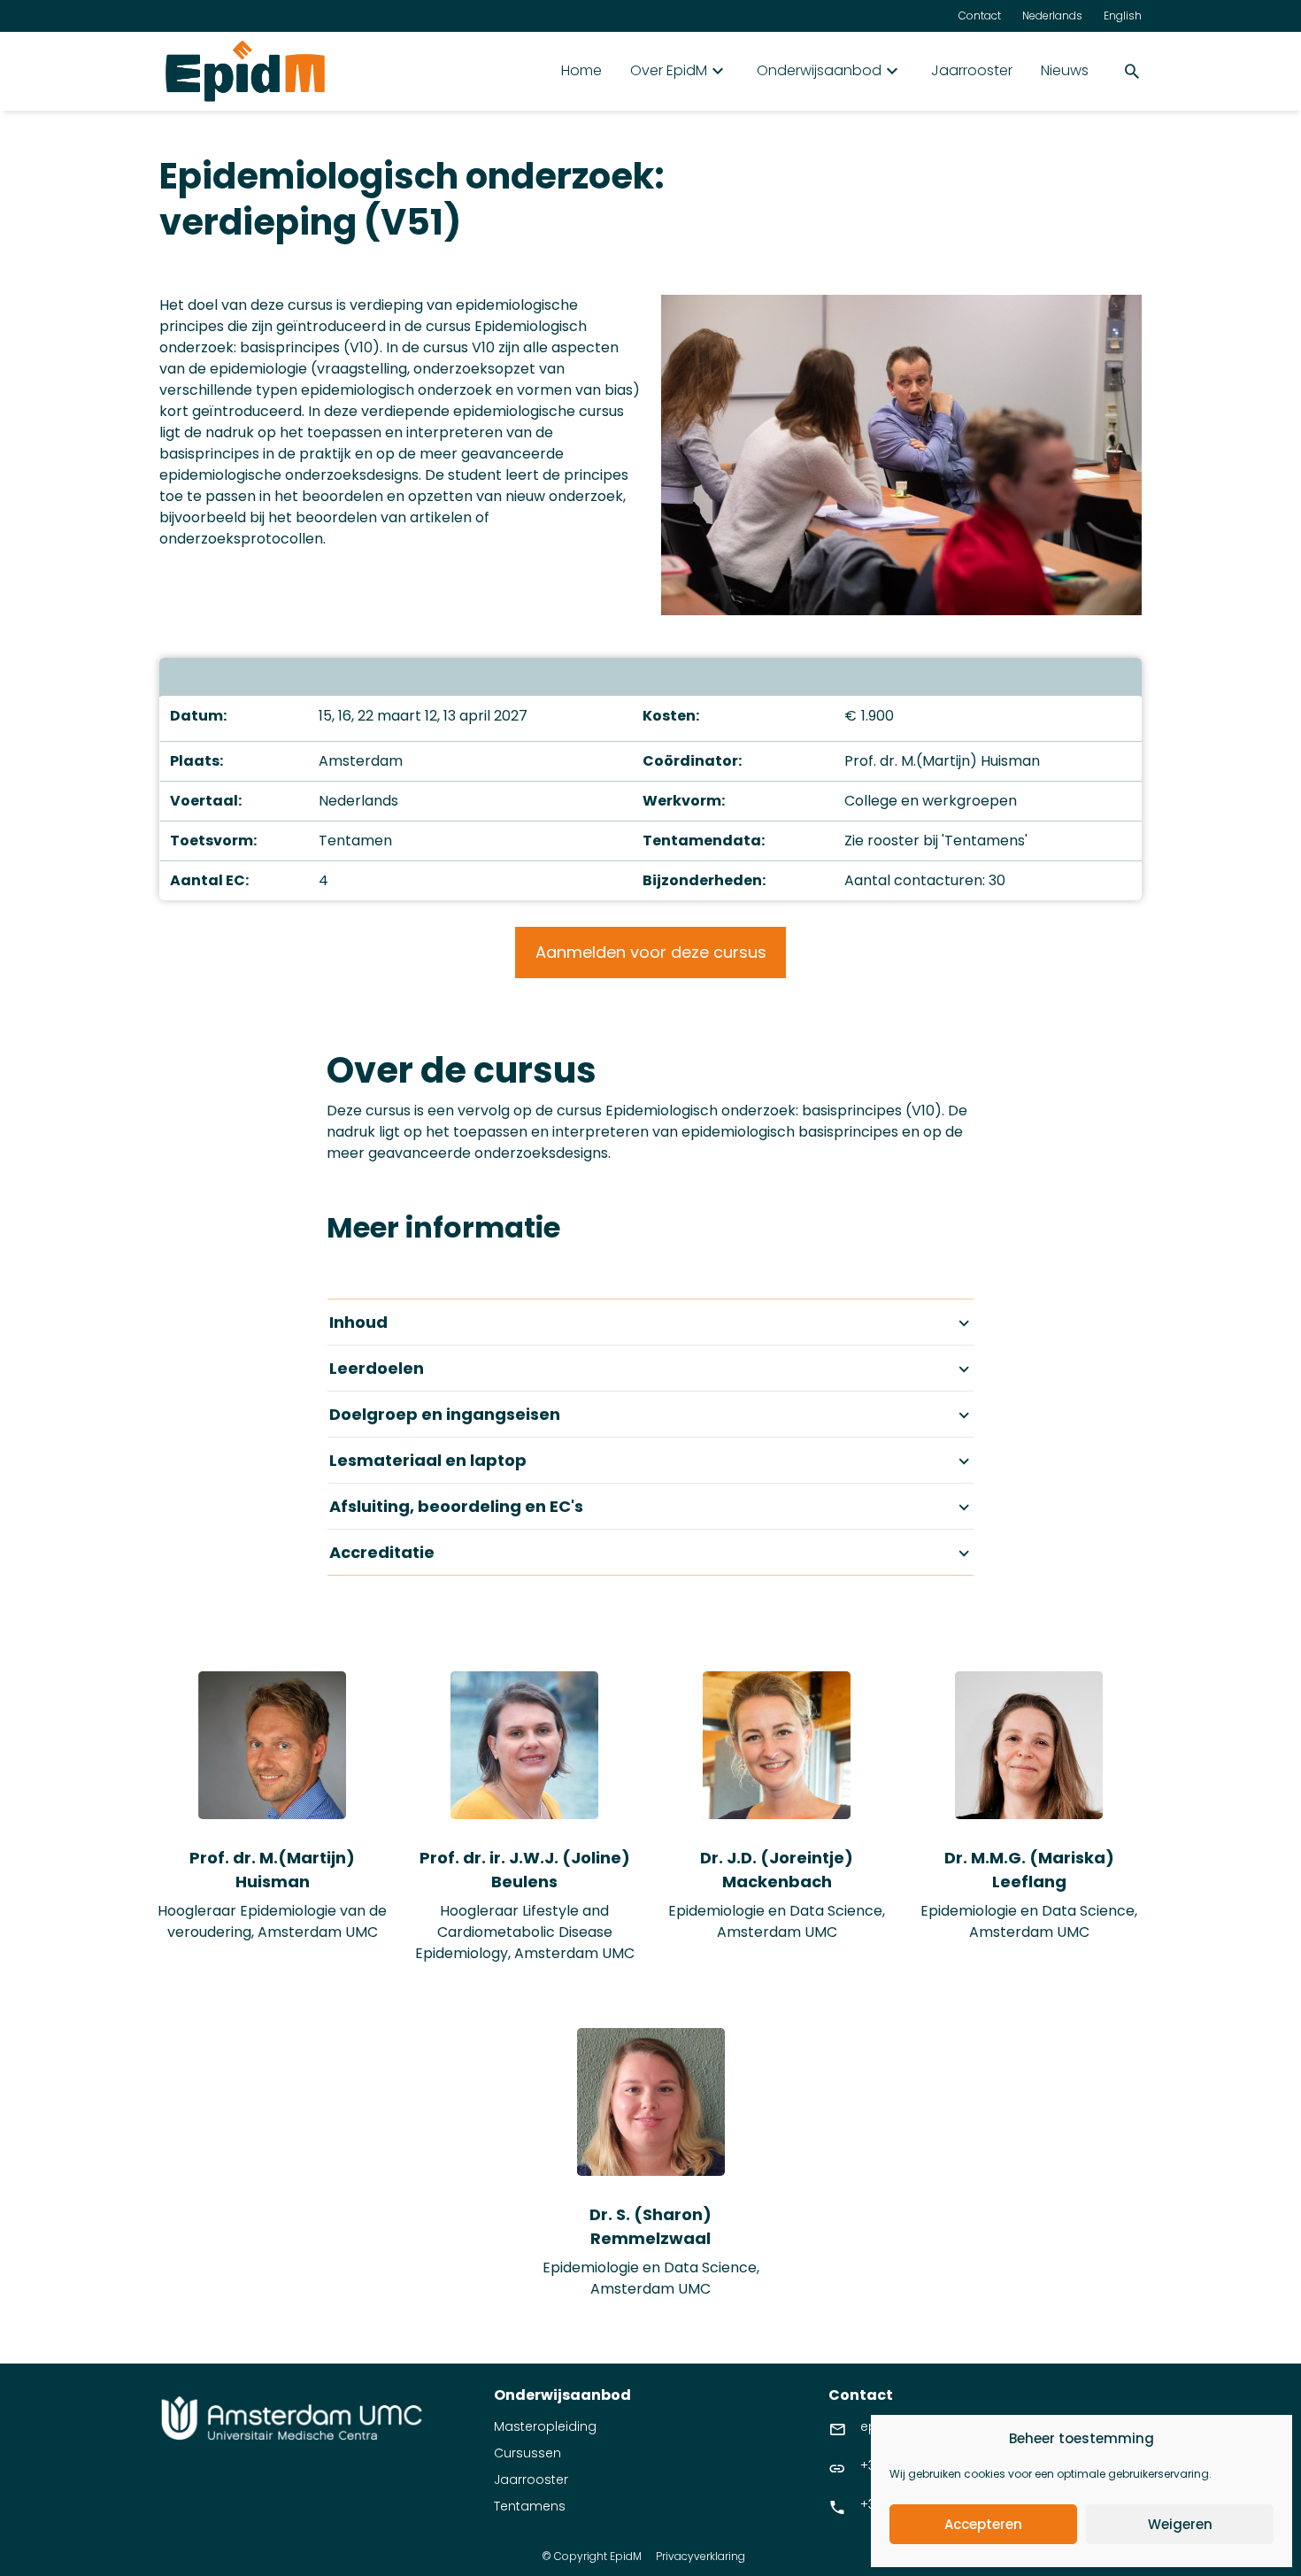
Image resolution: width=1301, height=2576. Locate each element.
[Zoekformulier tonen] (1132, 71)
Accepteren (983, 2524)
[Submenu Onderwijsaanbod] (892, 71)
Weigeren (1180, 2524)
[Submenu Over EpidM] (718, 71)
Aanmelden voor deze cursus (651, 952)
